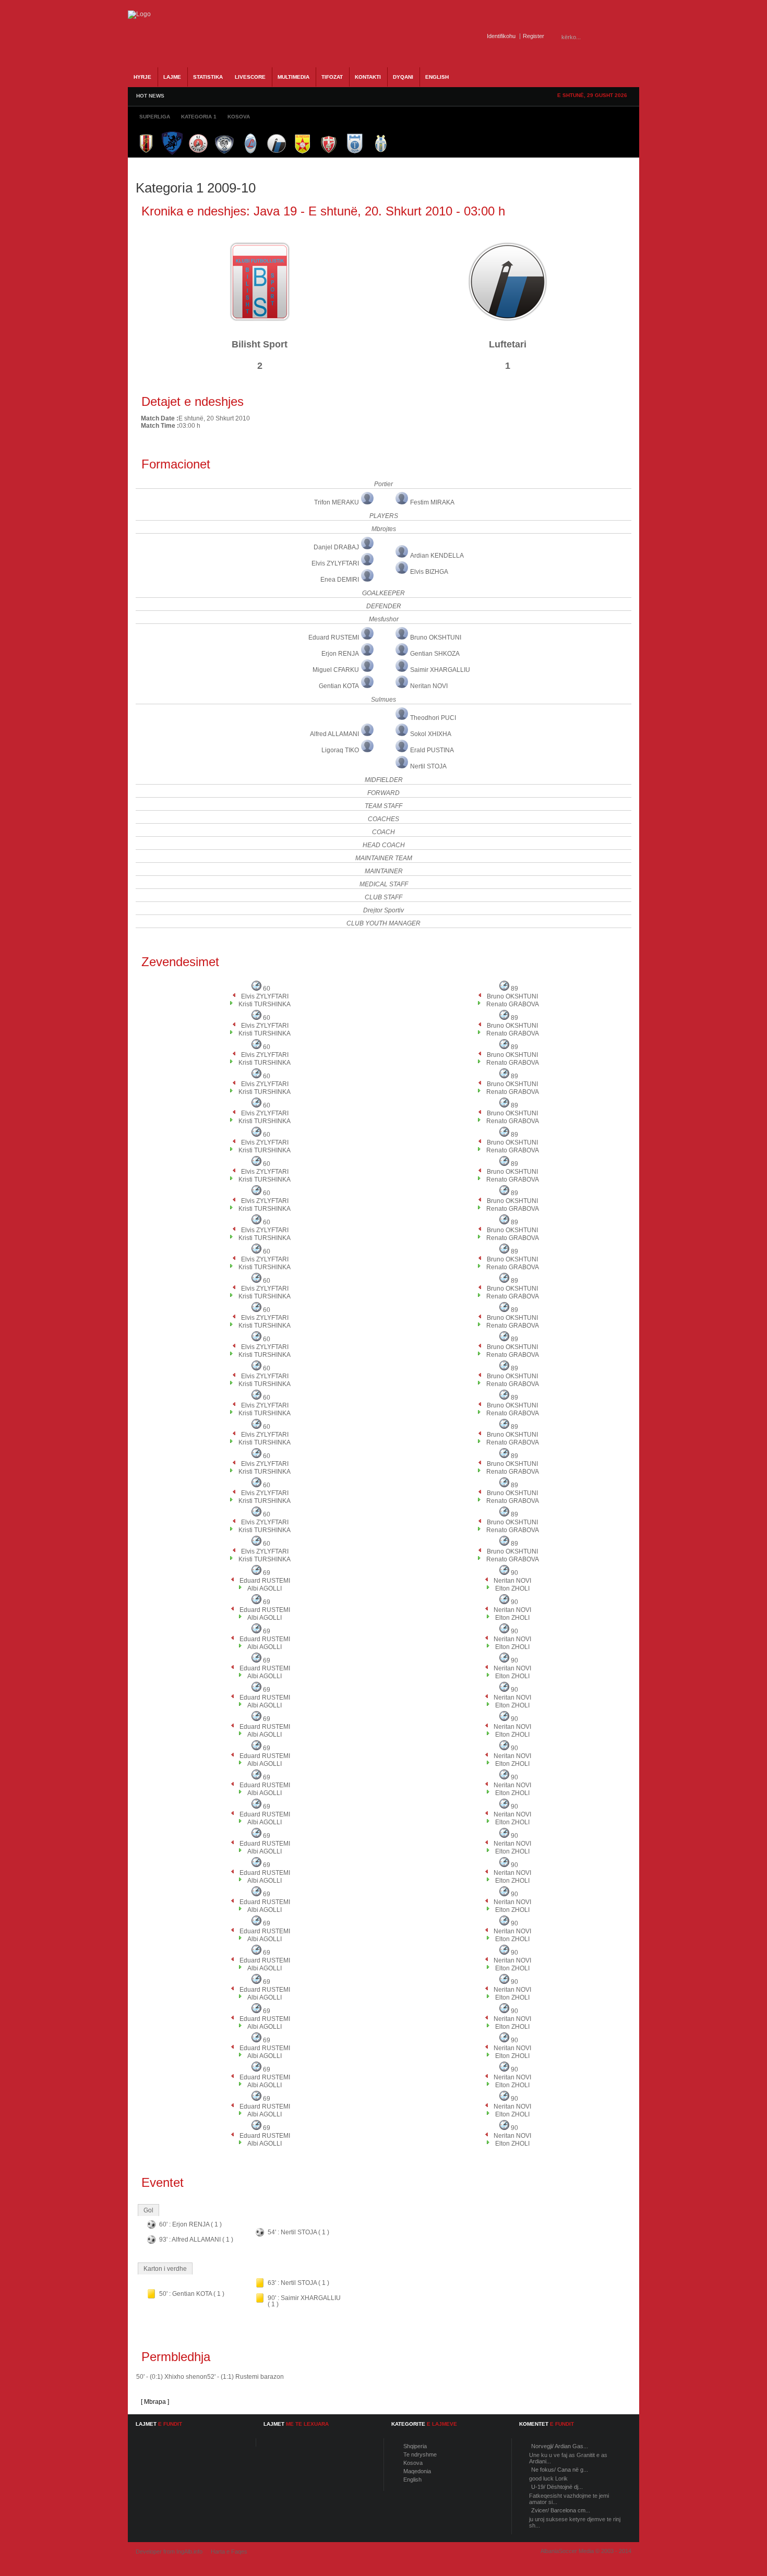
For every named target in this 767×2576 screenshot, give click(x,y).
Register (534, 36)
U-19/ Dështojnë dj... (557, 2487)
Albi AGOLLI (265, 1588)
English (412, 2479)
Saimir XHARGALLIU (440, 670)
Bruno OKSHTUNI (436, 637)
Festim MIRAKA (432, 502)
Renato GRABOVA (513, 1004)
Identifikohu (501, 36)
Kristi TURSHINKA (265, 1004)
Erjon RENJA (340, 654)
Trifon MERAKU (337, 502)
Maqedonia (417, 2471)
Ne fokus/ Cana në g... (560, 2470)
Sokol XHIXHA (431, 734)
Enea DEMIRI (340, 580)
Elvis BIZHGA (429, 572)
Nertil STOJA (428, 766)
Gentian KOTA (339, 686)
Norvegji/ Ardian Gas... (560, 2446)
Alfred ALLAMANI (334, 734)
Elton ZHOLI (512, 1588)
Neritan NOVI (429, 686)
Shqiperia (415, 2446)
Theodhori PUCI (433, 718)
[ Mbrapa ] (155, 2402)
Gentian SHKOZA (435, 654)
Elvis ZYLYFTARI (335, 563)
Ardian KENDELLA (437, 556)
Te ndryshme (420, 2454)
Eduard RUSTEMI (334, 637)
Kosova (413, 2463)
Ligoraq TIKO (340, 750)
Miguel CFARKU (336, 670)
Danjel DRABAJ (336, 547)
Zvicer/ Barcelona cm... (561, 2510)
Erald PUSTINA (432, 750)
